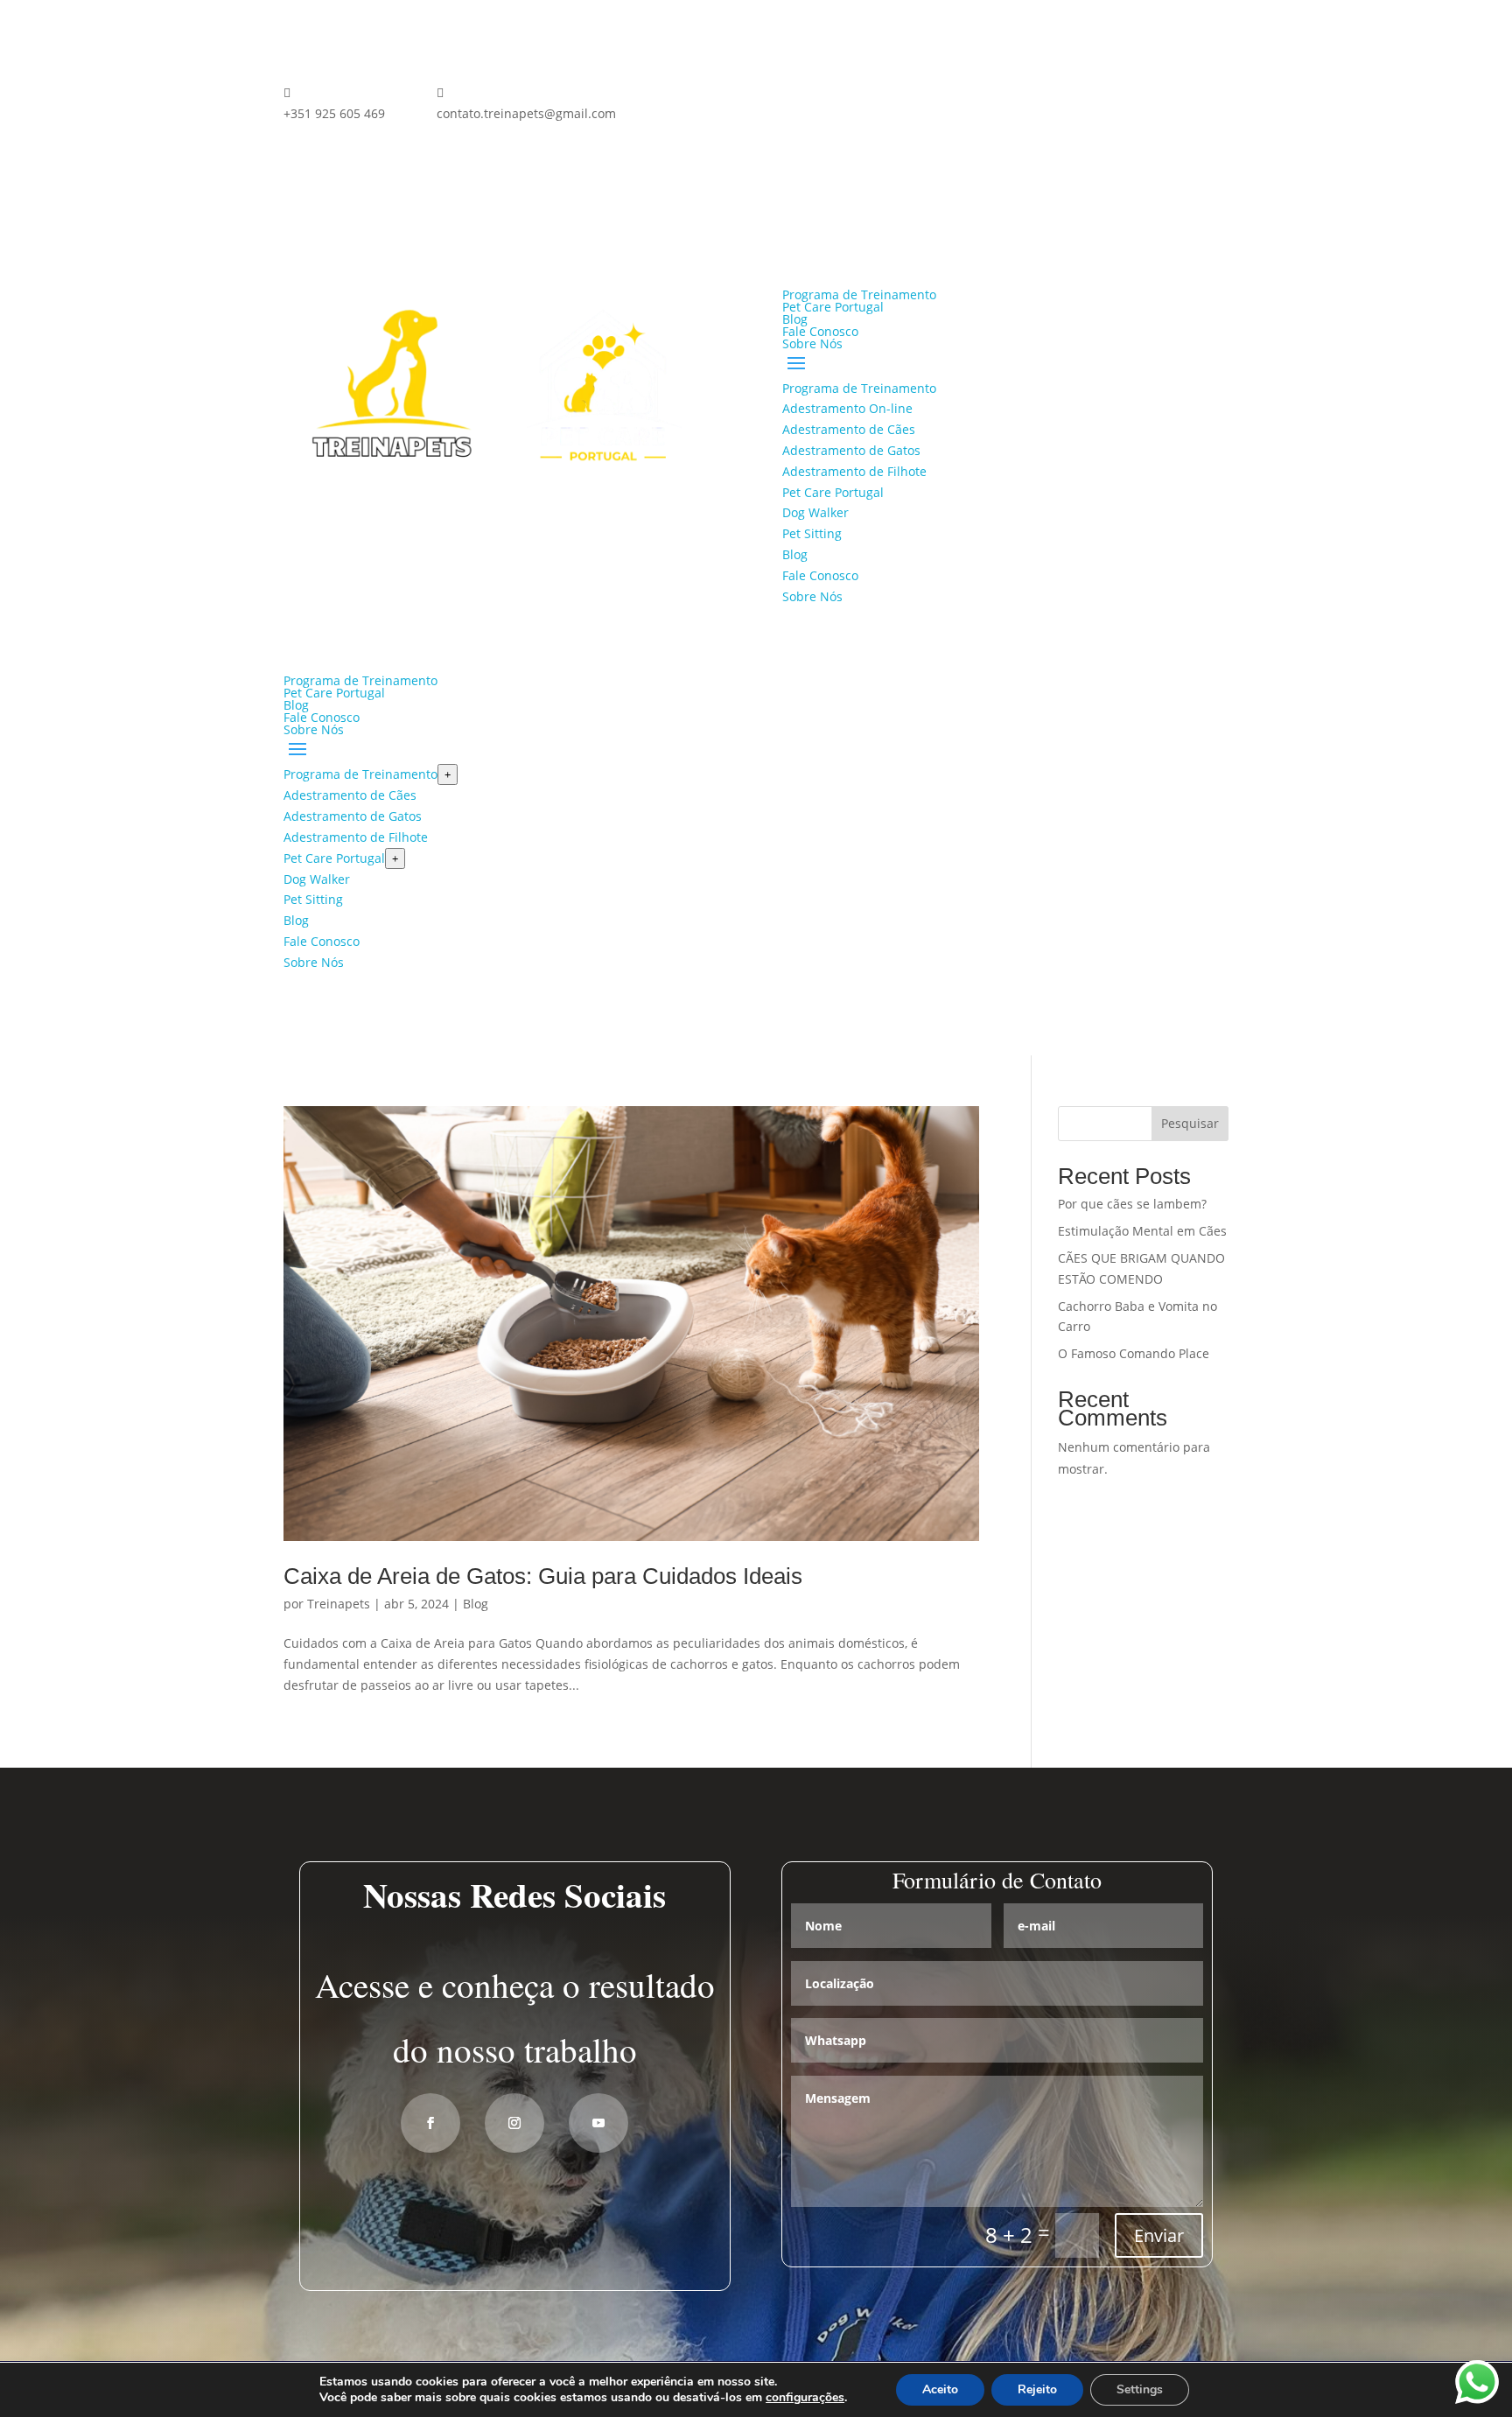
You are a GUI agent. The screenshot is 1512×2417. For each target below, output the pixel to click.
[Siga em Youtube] (598, 2123)
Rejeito (1037, 2389)
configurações (805, 2398)
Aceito (940, 2389)
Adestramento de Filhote (854, 471)
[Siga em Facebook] (682, 96)
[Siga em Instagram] (717, 96)
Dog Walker (815, 512)
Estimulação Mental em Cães (1142, 1231)
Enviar (1159, 2235)
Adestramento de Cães (849, 429)
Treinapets (339, 1604)
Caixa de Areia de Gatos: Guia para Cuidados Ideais (543, 1576)
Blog (795, 319)
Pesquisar (1190, 1123)
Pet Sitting (812, 533)
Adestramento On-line (847, 408)
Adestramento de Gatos (851, 450)
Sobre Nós (812, 343)
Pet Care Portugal (833, 307)
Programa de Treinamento (859, 294)
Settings (1140, 2389)
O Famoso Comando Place (1134, 1353)
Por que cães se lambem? (1132, 1204)
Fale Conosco (820, 331)
